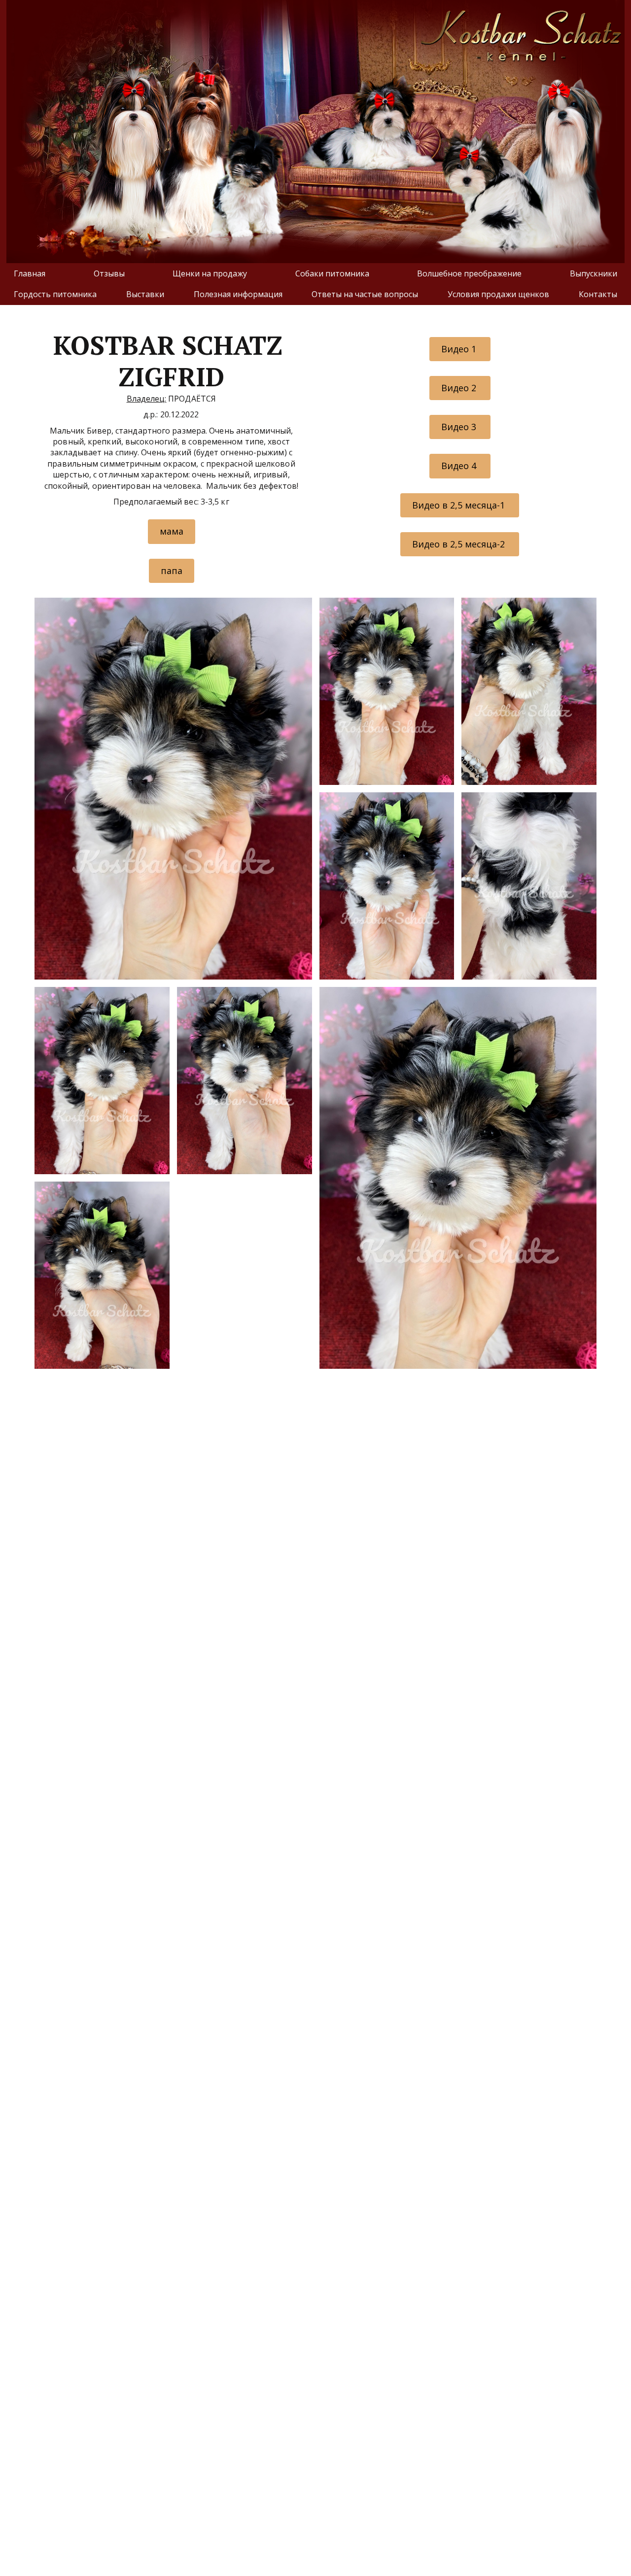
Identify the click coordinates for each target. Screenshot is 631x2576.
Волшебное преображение (469, 273)
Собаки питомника (332, 273)
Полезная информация (238, 294)
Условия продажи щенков (498, 294)
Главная (30, 273)
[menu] (315, 284)
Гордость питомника (55, 294)
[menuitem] (30, 273)
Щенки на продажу (210, 273)
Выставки (145, 294)
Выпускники (594, 273)
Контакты (598, 294)
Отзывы (109, 273)
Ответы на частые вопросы (365, 294)
